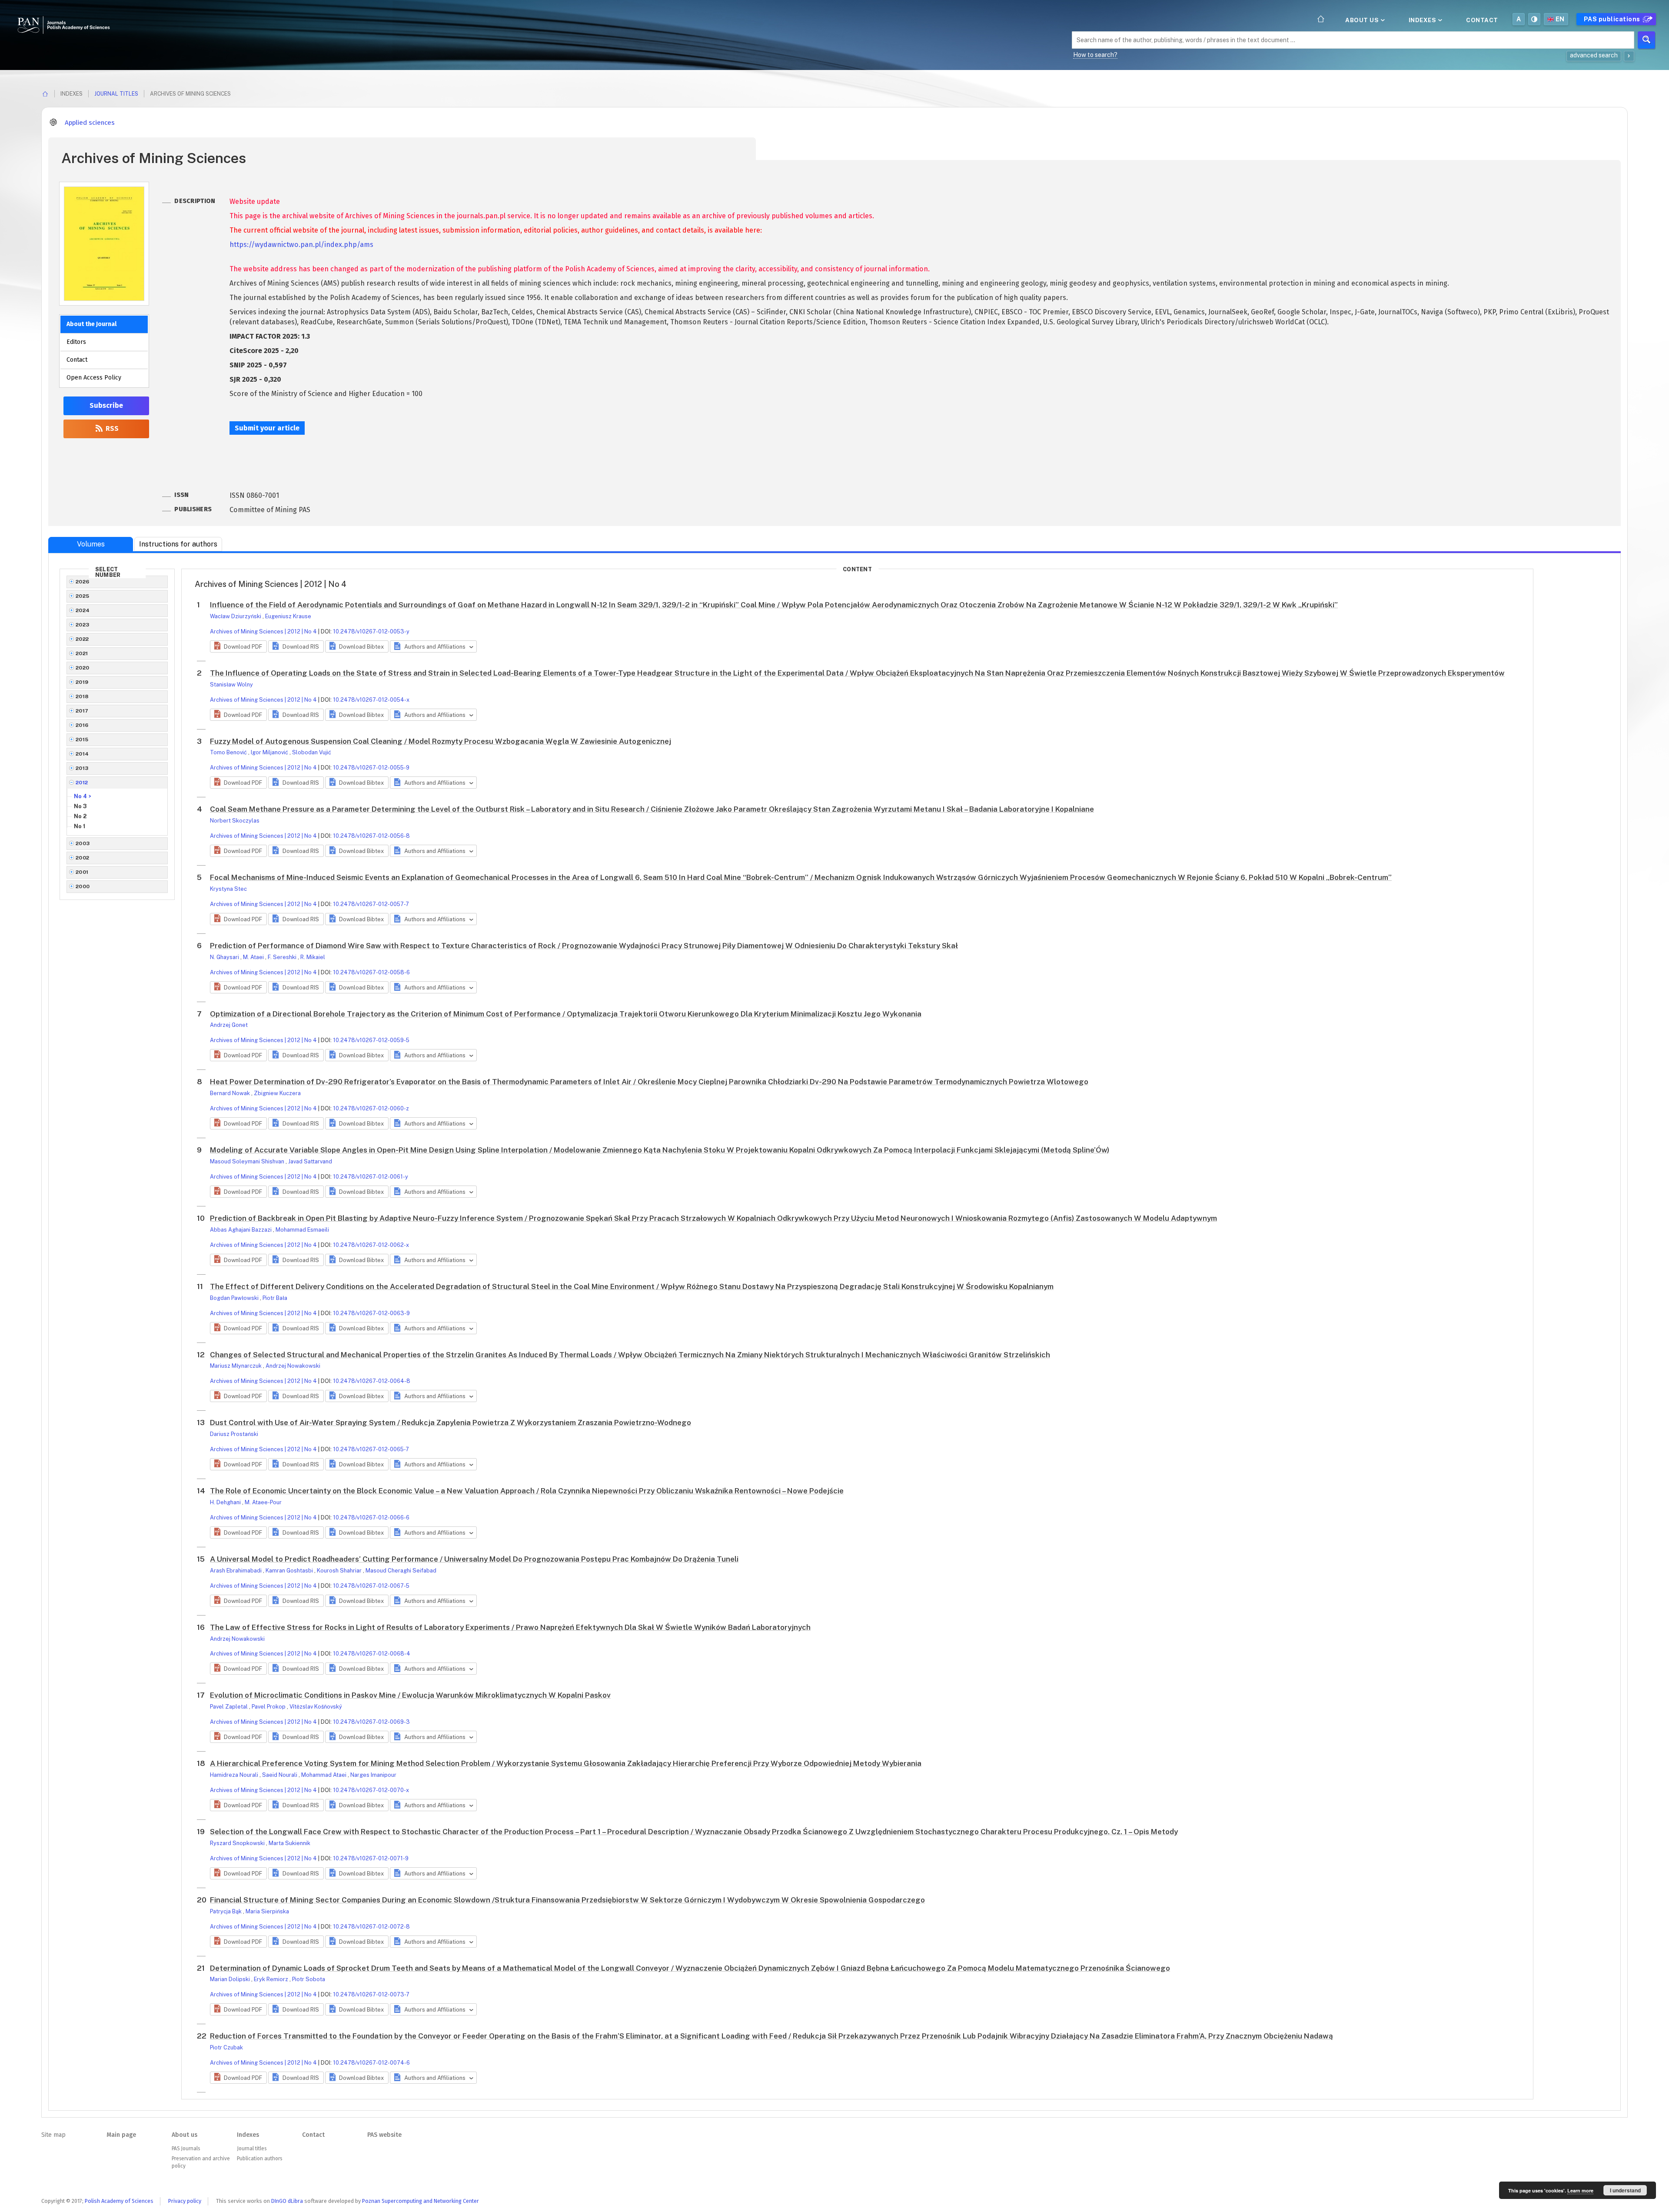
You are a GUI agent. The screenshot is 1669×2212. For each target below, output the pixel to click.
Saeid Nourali (280, 1775)
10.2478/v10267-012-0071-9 (371, 1858)
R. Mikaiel (313, 957)
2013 (82, 768)
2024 (83, 610)
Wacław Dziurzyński (236, 616)
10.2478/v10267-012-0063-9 (371, 1313)
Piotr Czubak (226, 2047)
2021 (82, 653)
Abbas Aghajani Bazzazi (241, 1230)
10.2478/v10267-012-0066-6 (371, 1517)
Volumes (91, 544)
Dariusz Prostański (234, 1434)
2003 (83, 843)
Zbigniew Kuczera (277, 1093)
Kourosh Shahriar (340, 1571)
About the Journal (91, 324)
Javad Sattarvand (310, 1161)
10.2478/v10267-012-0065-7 (371, 1449)
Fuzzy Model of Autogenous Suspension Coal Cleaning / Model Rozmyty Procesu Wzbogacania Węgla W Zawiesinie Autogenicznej (441, 741)
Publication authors (259, 2159)
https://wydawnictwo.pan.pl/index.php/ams (301, 245)
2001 (82, 872)
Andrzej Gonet (229, 1025)
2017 (82, 711)
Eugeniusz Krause (288, 616)
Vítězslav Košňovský (316, 1707)
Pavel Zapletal (229, 1707)
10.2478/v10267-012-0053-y (371, 631)
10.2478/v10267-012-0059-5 (371, 1040)
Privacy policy (185, 2201)
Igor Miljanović (270, 752)
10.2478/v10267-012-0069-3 (371, 1722)
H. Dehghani (226, 1502)
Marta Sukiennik (289, 1843)
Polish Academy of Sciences (119, 2201)
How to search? (1095, 55)
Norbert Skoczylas (235, 821)
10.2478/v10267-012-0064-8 (372, 1381)
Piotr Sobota (309, 1979)
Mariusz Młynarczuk (236, 1366)
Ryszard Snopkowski (238, 1843)
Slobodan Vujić (312, 752)
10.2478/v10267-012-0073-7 (371, 1994)
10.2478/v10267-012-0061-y (371, 1177)
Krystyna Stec (228, 889)
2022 (82, 639)
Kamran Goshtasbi (290, 1571)
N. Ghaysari (225, 957)
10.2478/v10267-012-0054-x (371, 700)
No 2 (80, 816)
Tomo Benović (229, 752)
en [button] (1560, 19)
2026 (83, 582)
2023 (83, 625)
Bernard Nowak (231, 1093)
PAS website (384, 2135)
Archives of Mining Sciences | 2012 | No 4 (263, 631)
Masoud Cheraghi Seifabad (401, 1571)
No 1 (80, 826)
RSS (111, 428)
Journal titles (116, 94)
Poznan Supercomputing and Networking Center (421, 2201)
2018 (82, 696)
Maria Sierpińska (267, 1911)
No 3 (80, 806)
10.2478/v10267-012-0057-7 (371, 904)
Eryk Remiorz (272, 1979)
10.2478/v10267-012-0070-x (371, 1790)
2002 (83, 858)
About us (1363, 20)
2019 (82, 682)
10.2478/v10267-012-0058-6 (371, 972)
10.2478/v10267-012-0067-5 (371, 1586)
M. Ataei (254, 957)
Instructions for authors (178, 544)
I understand (1625, 2190)
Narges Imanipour (373, 1775)
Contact (1482, 20)
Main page (121, 2135)
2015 (82, 740)
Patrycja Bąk (226, 1911)
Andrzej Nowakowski (293, 1366)
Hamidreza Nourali (235, 1775)
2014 (82, 754)
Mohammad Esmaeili (302, 1230)
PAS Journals (186, 2149)
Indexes (1423, 20)
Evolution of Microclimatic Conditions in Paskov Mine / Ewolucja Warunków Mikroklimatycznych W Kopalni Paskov (410, 1695)
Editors (76, 342)
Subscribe (106, 405)
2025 (83, 596)
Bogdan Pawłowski (235, 1298)
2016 (82, 725)
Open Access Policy (94, 378)
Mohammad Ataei (324, 1775)
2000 (83, 886)
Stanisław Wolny (231, 685)
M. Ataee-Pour (263, 1502)
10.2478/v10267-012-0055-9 (371, 768)
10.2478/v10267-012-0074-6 (371, 2063)
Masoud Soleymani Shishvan (248, 1161)
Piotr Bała (275, 1298)
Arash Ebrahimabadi (236, 1571)
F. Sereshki (283, 957)
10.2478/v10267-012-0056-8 (371, 836)
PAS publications (1613, 19)
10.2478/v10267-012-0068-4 (372, 1654)
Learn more (1580, 2190)
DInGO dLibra (287, 2201)
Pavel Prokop (269, 1707)
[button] (238, 646)
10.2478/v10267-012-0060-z (371, 1108)
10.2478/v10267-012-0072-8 (371, 1927)
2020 (83, 668)
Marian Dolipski (231, 1979)
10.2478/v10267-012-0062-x (371, 1245)
